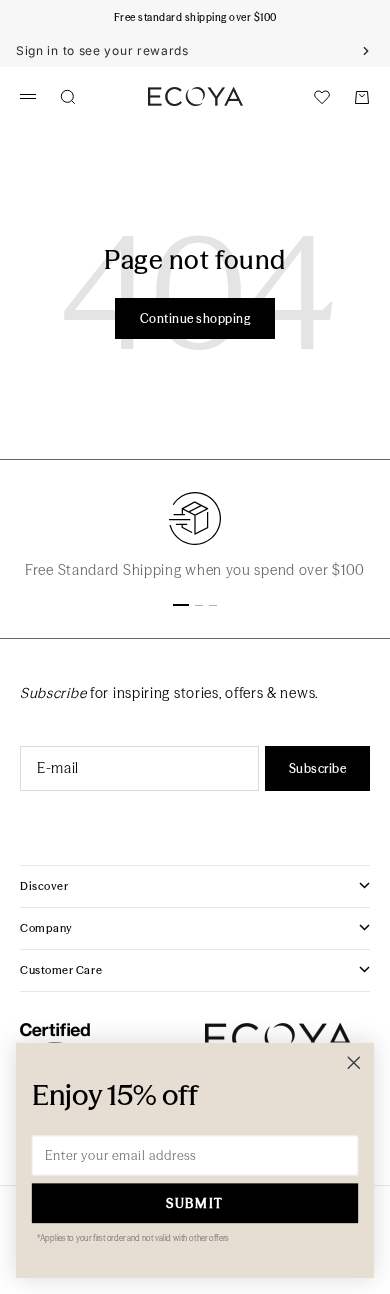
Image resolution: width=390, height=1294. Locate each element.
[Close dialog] (354, 1063)
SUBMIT (194, 1203)
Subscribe (317, 768)
